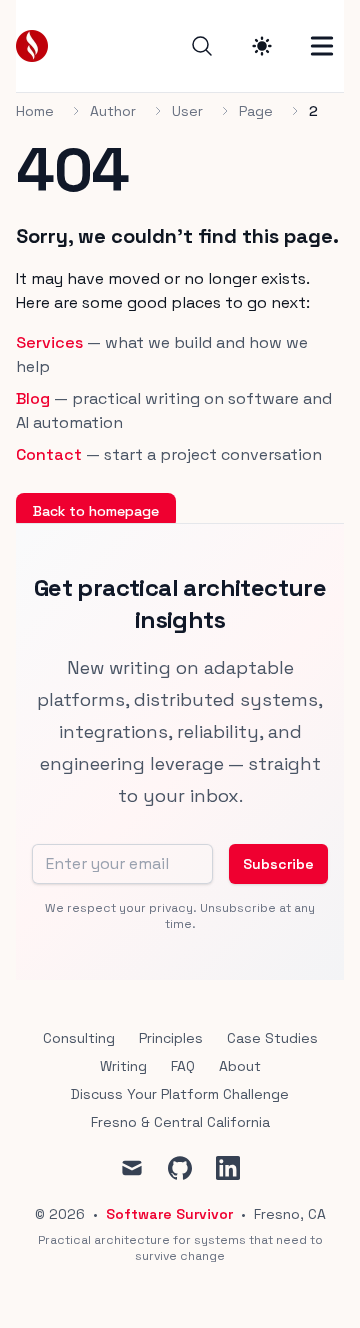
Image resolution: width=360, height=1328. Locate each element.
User (187, 111)
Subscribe (278, 864)
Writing (123, 1066)
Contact (49, 454)
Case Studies (272, 1038)
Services (49, 342)
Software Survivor (169, 1214)
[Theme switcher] (262, 46)
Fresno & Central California (180, 1122)
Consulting (79, 1038)
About (240, 1066)
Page (256, 111)
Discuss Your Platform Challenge (180, 1094)
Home (35, 111)
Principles (171, 1038)
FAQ (183, 1066)
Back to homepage (96, 511)
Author (113, 111)
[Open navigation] (322, 46)
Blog (33, 398)
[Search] (202, 46)
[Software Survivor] (38, 46)
